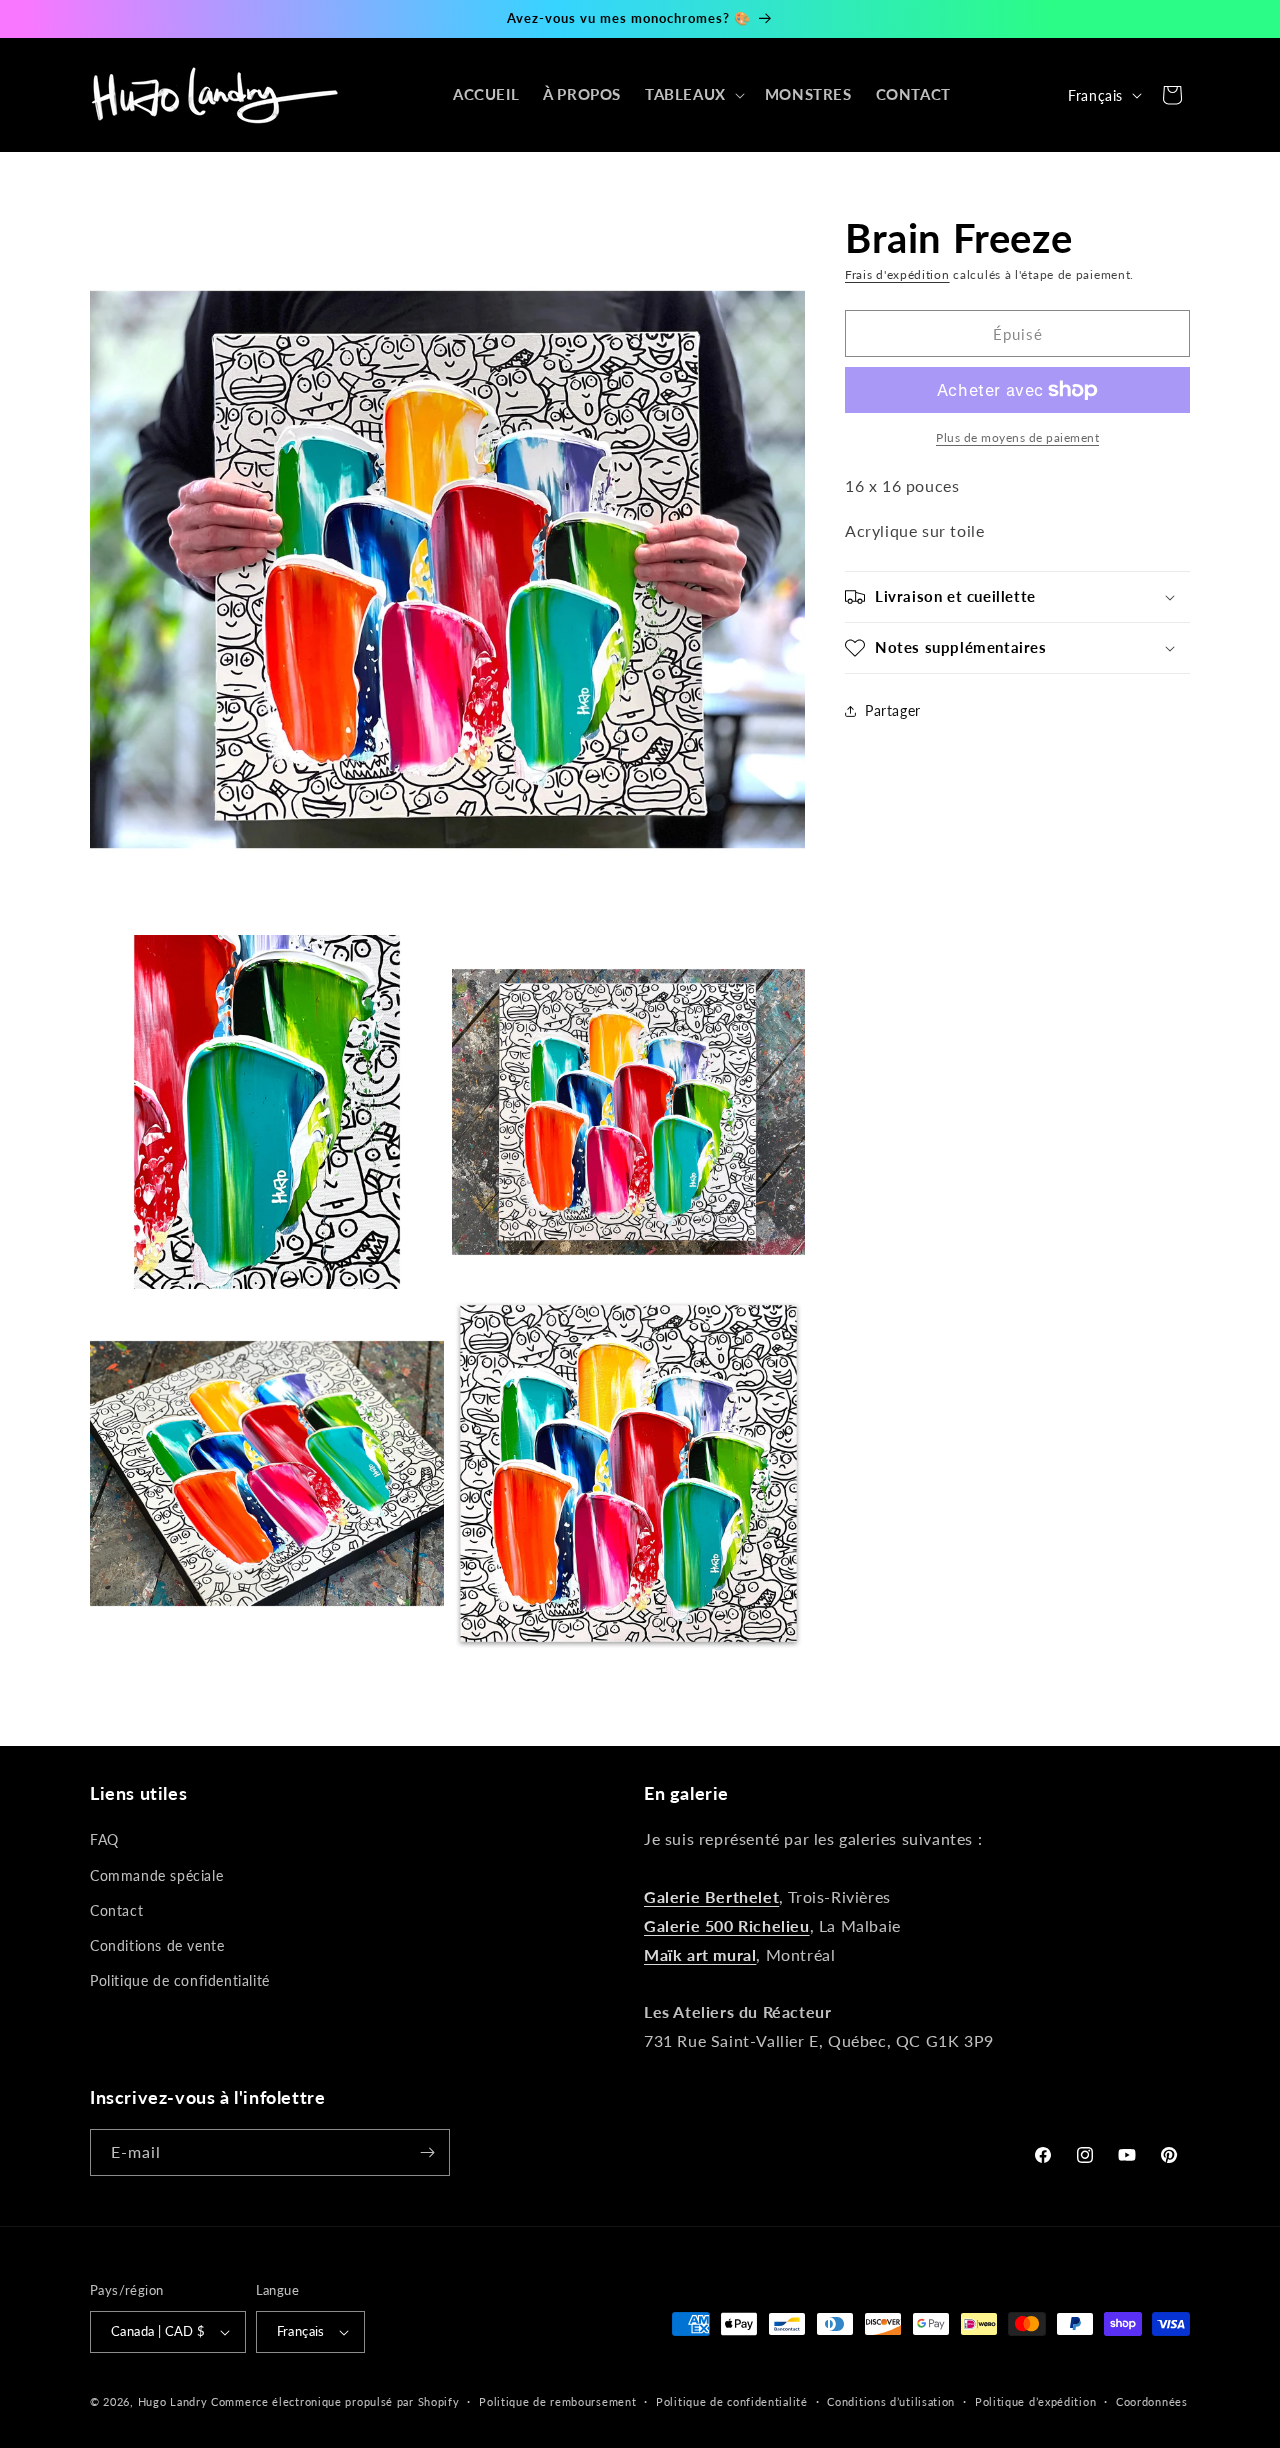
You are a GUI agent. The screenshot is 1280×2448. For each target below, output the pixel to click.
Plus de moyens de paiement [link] (1017, 437)
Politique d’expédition (1035, 2401)
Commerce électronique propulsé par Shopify (335, 2401)
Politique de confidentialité (180, 1980)
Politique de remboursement (557, 2401)
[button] (693, 95)
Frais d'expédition (897, 274)
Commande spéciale (156, 1875)
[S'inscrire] (427, 2152)
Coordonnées (1152, 2401)
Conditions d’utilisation (891, 2401)
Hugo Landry (173, 2401)
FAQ (104, 1839)
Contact (116, 1910)
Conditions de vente (157, 1945)
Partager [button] (893, 710)
